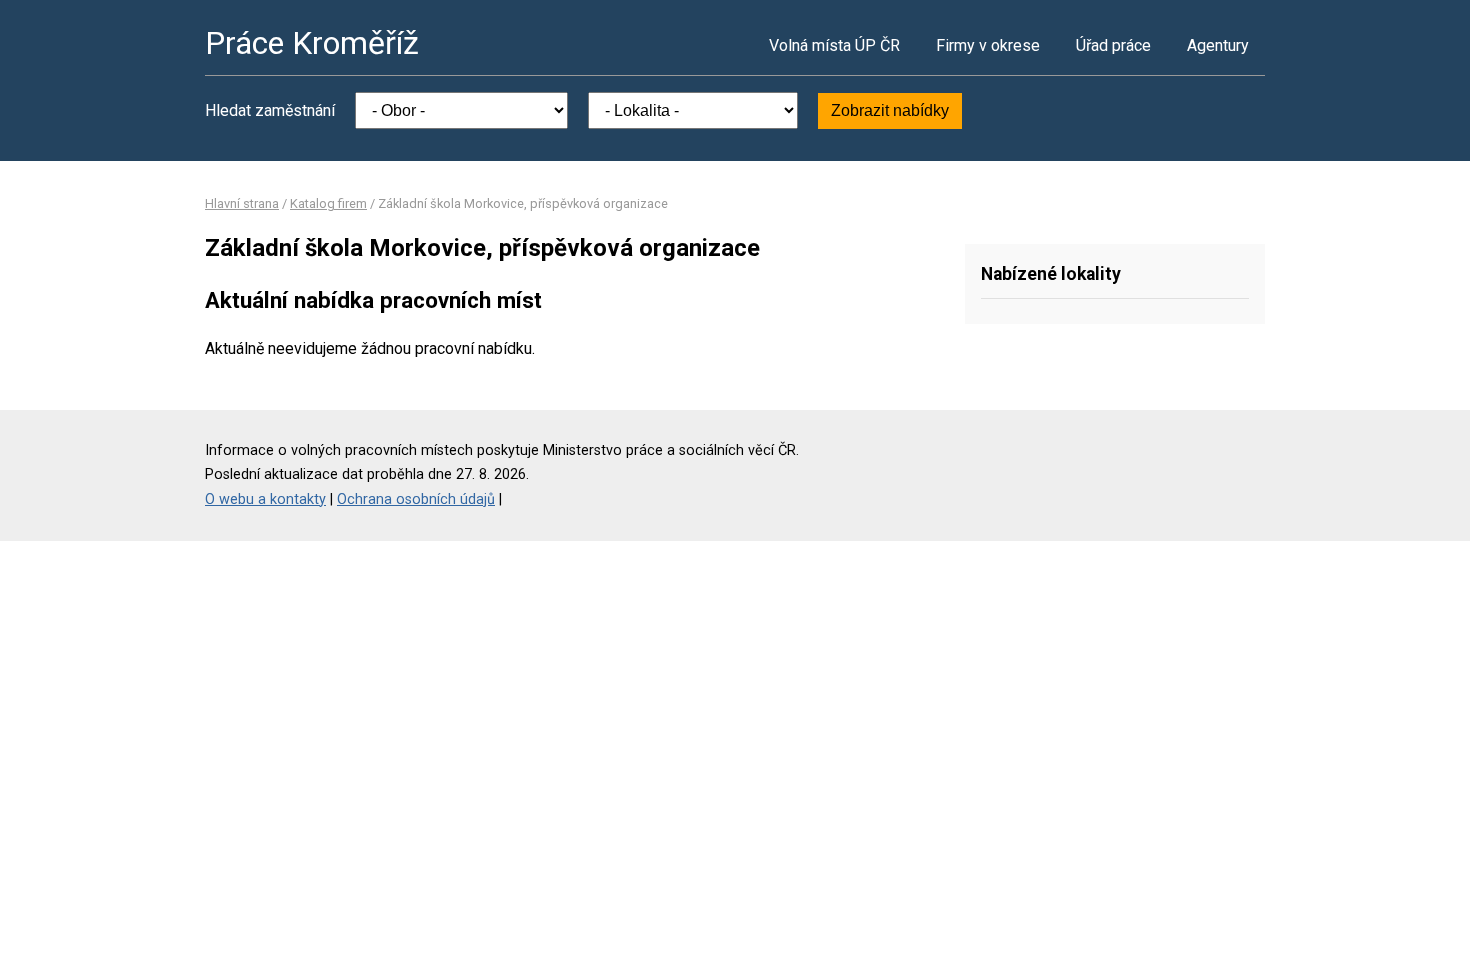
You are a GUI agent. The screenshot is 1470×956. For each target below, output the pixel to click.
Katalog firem (328, 203)
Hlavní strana (242, 203)
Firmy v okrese (988, 45)
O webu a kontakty (265, 499)
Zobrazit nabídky (890, 110)
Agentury (1218, 45)
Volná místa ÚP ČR (834, 45)
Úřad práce (1113, 45)
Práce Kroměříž (312, 43)
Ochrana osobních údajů (416, 499)
